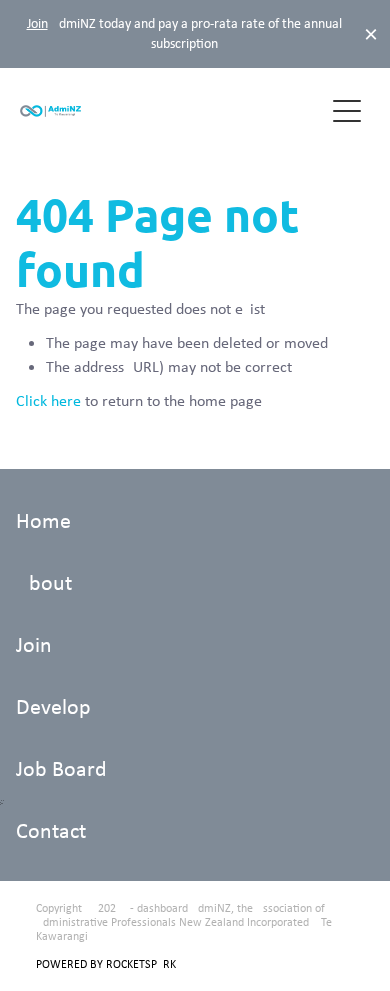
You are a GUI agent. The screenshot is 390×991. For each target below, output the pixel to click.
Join (37, 23)
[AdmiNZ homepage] (171, 111)
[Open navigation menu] (347, 111)
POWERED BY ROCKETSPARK (106, 964)
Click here (48, 400)
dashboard (162, 908)
